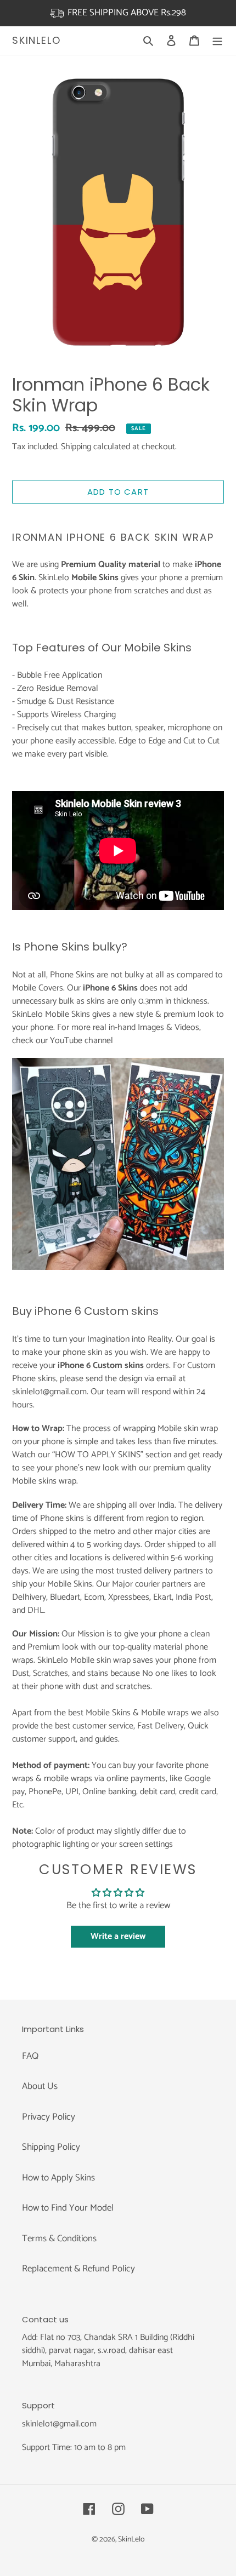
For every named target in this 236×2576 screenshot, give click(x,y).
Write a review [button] (118, 1936)
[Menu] (217, 41)
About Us (40, 2086)
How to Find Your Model (68, 2208)
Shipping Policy (51, 2147)
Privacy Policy (49, 2117)
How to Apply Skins (58, 2178)
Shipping (76, 447)
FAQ (30, 2056)
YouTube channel (82, 1041)
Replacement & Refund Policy (78, 2269)
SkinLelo (36, 41)
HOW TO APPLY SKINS (98, 1455)
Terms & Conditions (59, 2239)
